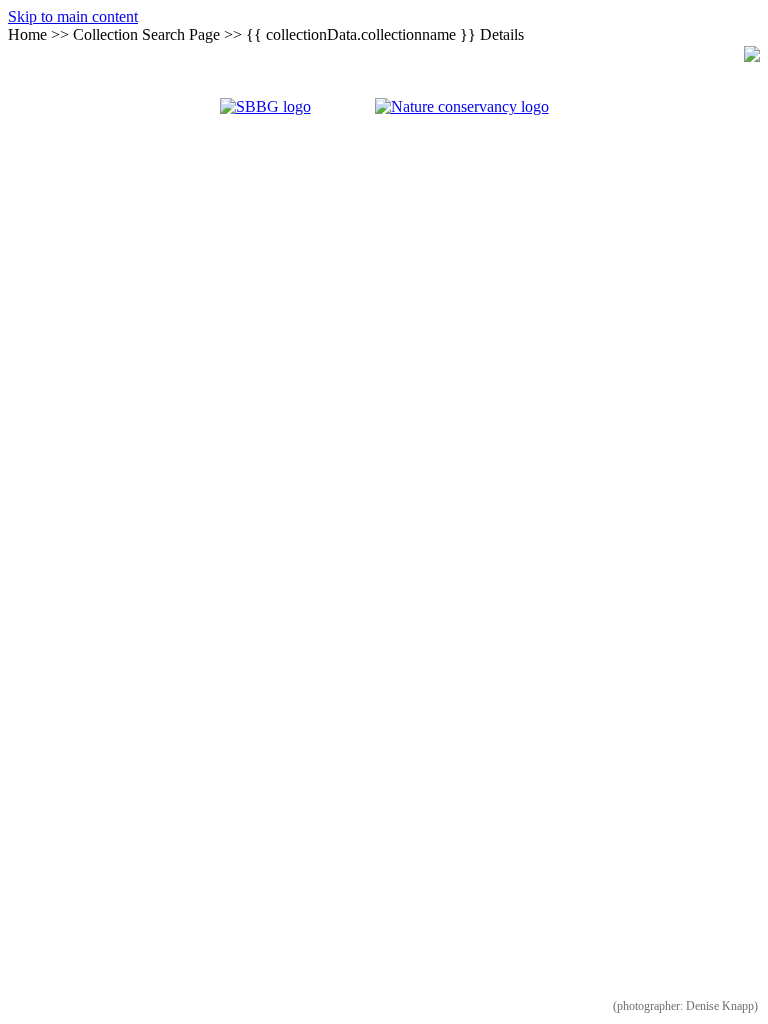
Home (27, 34)
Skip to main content (73, 16)
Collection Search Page (146, 34)
